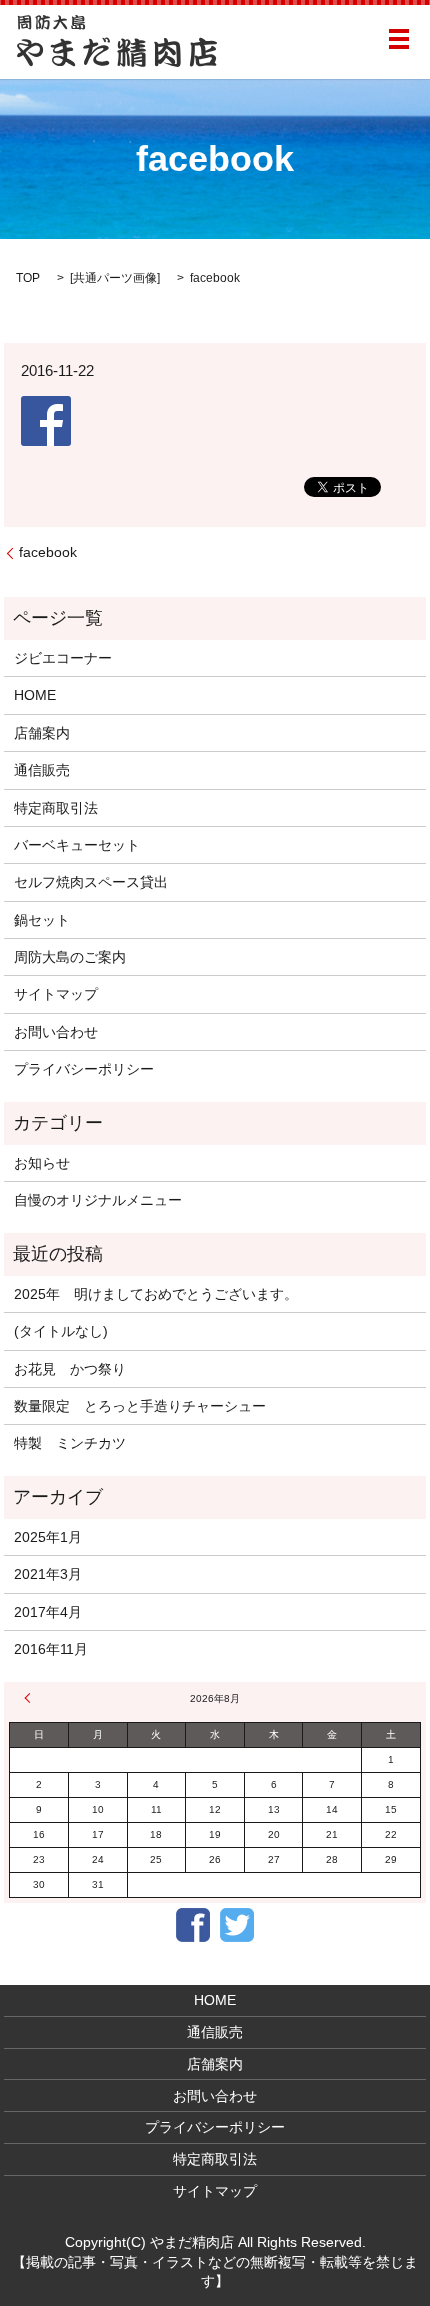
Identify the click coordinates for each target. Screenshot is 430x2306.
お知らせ (42, 1163)
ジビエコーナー (63, 658)
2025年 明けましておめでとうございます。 (156, 1294)
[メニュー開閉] (399, 39)
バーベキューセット (77, 845)
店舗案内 (42, 733)
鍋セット (42, 920)
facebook (48, 552)
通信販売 (42, 770)
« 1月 (30, 1698)
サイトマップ (56, 994)
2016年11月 (51, 1649)
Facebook (193, 1925)
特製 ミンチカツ (70, 1443)
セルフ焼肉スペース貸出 (91, 882)
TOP (28, 278)
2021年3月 (48, 1574)
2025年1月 (48, 1537)
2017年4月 (48, 1612)
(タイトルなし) (61, 1331)
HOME (35, 695)
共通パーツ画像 (115, 278)
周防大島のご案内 (70, 957)
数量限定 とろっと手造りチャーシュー (140, 1406)
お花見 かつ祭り (70, 1369)
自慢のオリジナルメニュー (98, 1200)
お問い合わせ (56, 1032)
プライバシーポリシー (84, 1069)
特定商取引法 (56, 808)
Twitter (237, 1925)
